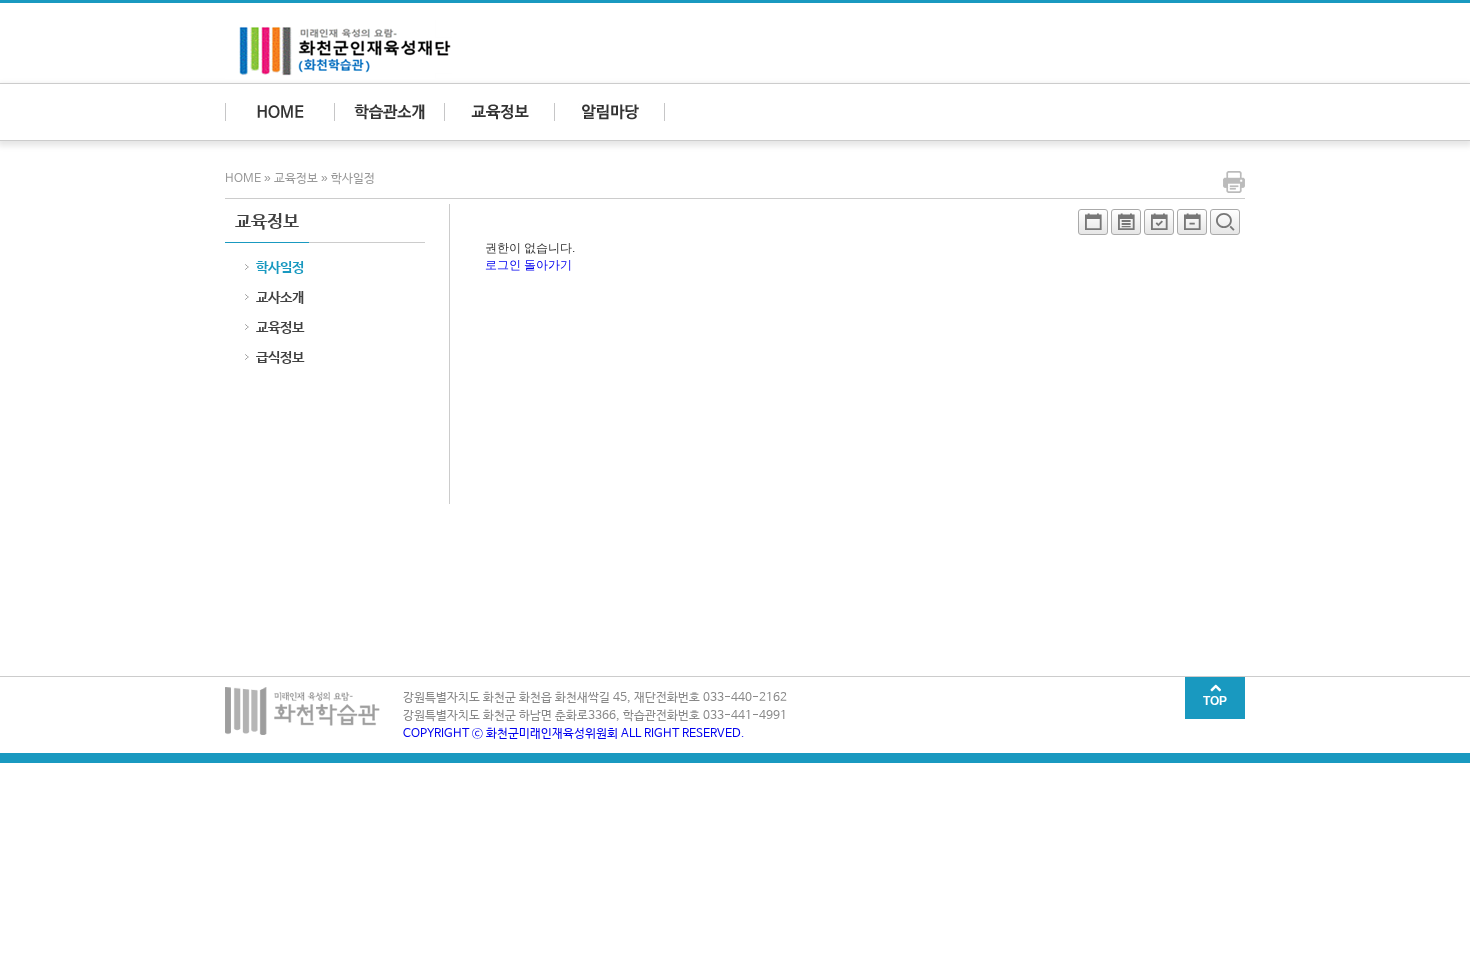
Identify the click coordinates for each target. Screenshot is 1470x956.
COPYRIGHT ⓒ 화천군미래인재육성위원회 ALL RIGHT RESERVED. (574, 734)
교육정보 (296, 179)
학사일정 (353, 179)
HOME (244, 179)
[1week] (1192, 227)
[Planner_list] (1126, 227)
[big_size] (1225, 227)
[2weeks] (1159, 227)
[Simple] (1093, 227)
